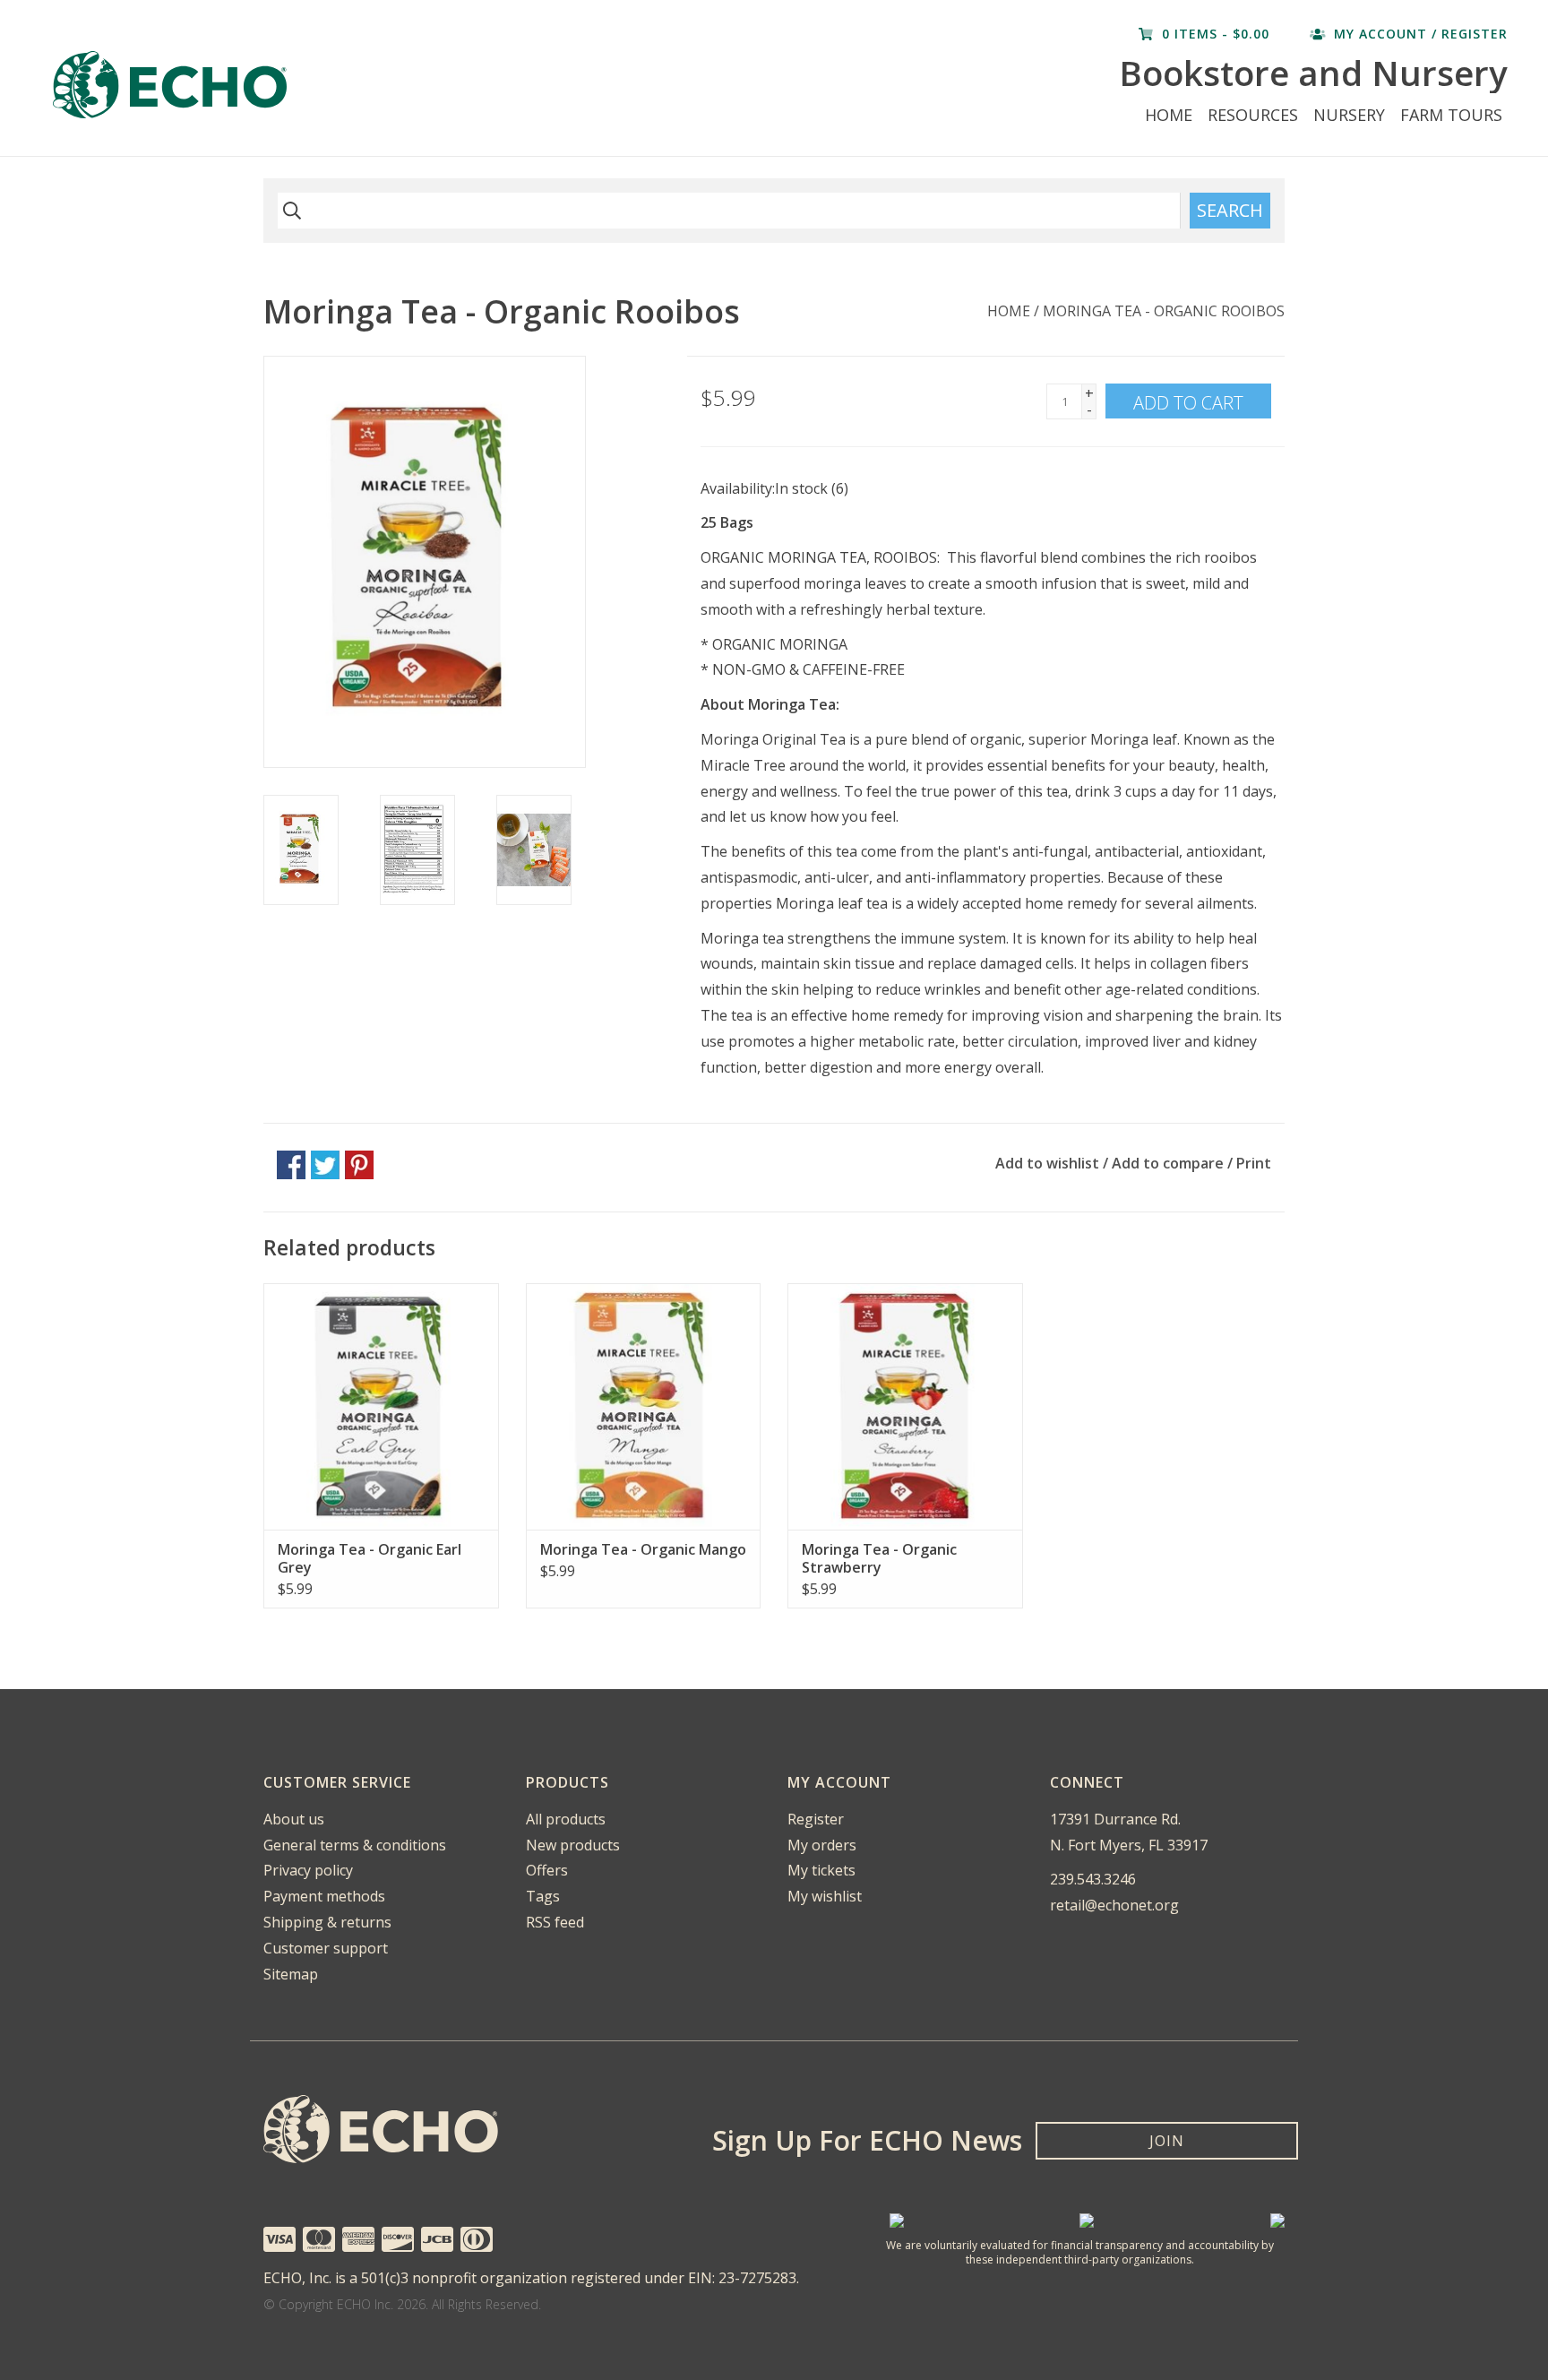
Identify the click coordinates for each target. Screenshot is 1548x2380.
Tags (543, 1896)
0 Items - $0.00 (1216, 34)
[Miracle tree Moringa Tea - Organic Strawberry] (905, 1406)
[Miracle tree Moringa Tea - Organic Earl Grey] (381, 1406)
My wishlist (825, 1896)
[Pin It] (359, 1165)
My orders (822, 1845)
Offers (547, 1870)
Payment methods (324, 1896)
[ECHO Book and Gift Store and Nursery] (326, 85)
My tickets (821, 1870)
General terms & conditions (355, 1845)
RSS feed (555, 1922)
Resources (1253, 115)
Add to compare (1170, 1163)
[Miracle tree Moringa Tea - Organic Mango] (644, 1406)
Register (816, 1819)
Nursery (1349, 115)
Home (1169, 115)
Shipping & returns (327, 1922)
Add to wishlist (1047, 1163)
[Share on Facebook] (291, 1165)
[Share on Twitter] (325, 1165)
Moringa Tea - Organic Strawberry (879, 1558)
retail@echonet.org (1114, 1905)
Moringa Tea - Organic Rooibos (1164, 311)
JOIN (1167, 2141)
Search (1230, 210)
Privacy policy (308, 1870)
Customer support (326, 1948)
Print (1254, 1163)
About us (294, 1819)
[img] (289, 211)
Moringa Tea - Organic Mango (643, 1549)
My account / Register (1419, 34)
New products (573, 1845)
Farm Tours (1451, 115)
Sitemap (291, 1974)
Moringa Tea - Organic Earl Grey (370, 1558)
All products (566, 1819)
